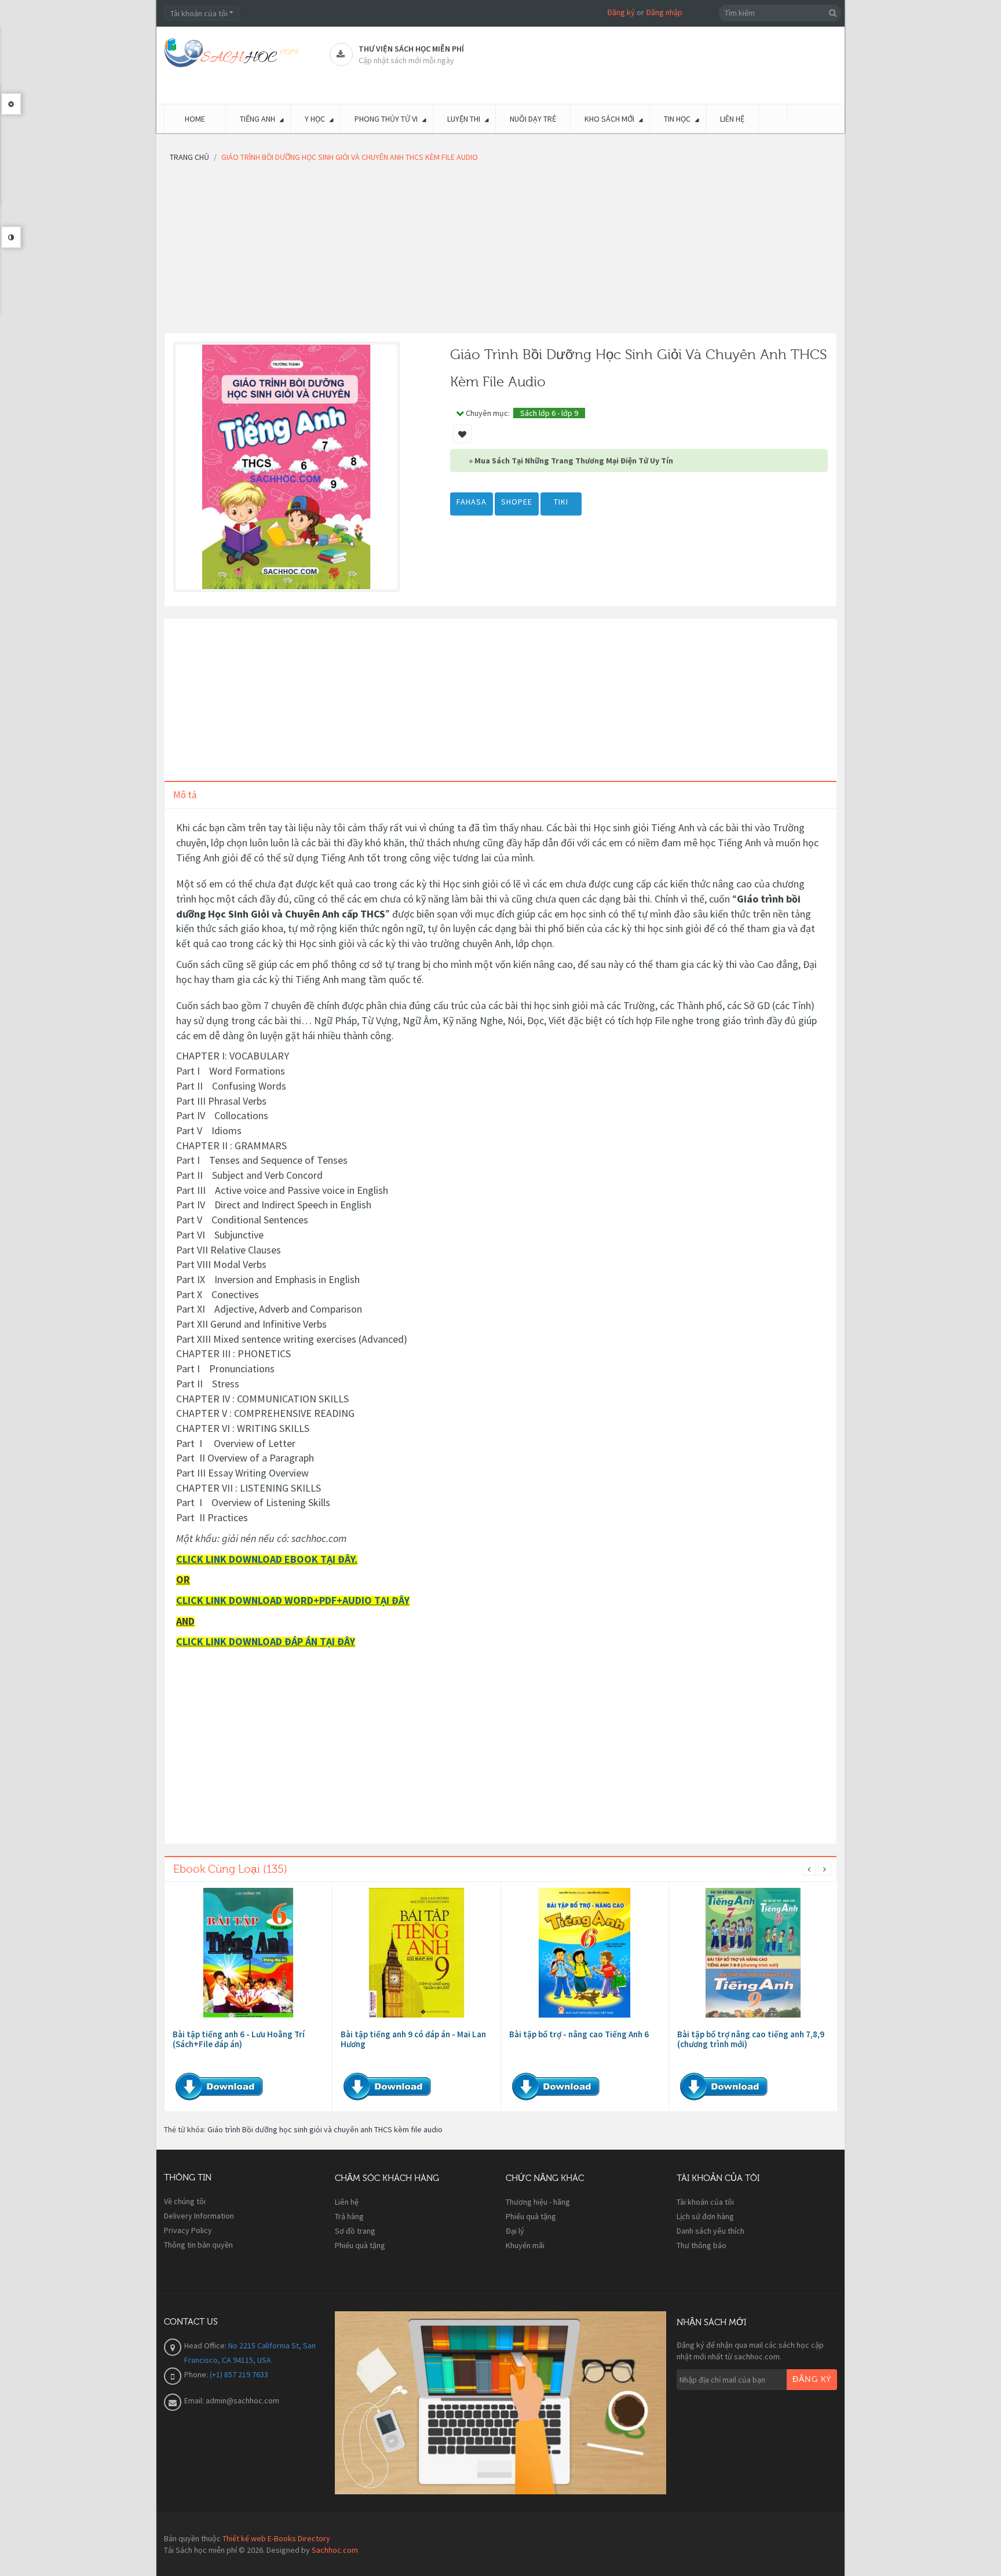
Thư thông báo (702, 2245)
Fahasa (472, 502)
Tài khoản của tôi (705, 2202)
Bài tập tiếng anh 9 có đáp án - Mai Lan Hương (413, 2039)
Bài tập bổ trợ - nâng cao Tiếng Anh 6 (579, 2034)
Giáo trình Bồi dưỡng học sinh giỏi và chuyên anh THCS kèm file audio (325, 2129)
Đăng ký (621, 12)
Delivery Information (199, 2216)
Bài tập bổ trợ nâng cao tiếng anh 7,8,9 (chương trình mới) (751, 2039)
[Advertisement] (500, 251)
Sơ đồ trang (355, 2231)
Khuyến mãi (525, 2245)
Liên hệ (347, 2202)
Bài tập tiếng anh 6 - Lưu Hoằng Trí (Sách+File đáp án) (239, 2039)
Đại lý (515, 2231)
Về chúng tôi (185, 2201)
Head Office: (206, 2345)
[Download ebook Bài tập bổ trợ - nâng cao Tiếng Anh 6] (584, 1953)
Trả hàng (349, 2216)
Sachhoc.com (335, 2550)
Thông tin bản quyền (198, 2245)
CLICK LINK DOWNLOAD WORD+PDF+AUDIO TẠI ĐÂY (293, 1600)
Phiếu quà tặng (360, 2245)
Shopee (517, 502)
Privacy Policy (188, 2230)
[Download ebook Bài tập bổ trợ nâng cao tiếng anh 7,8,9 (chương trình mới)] (753, 1953)
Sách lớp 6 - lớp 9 (549, 413)
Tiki (561, 502)
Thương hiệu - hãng (538, 2202)
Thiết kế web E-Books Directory (276, 2538)
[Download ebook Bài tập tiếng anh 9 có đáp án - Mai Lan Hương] (417, 1953)
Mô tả (185, 795)
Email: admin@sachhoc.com (232, 2400)
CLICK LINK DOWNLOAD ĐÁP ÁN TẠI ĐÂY (266, 1641)
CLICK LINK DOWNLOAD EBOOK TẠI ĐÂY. (267, 1559)
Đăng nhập (664, 12)
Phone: (197, 2374)
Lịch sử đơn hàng (705, 2216)
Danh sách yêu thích (710, 2231)
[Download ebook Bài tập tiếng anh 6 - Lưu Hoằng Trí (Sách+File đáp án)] (249, 1953)
